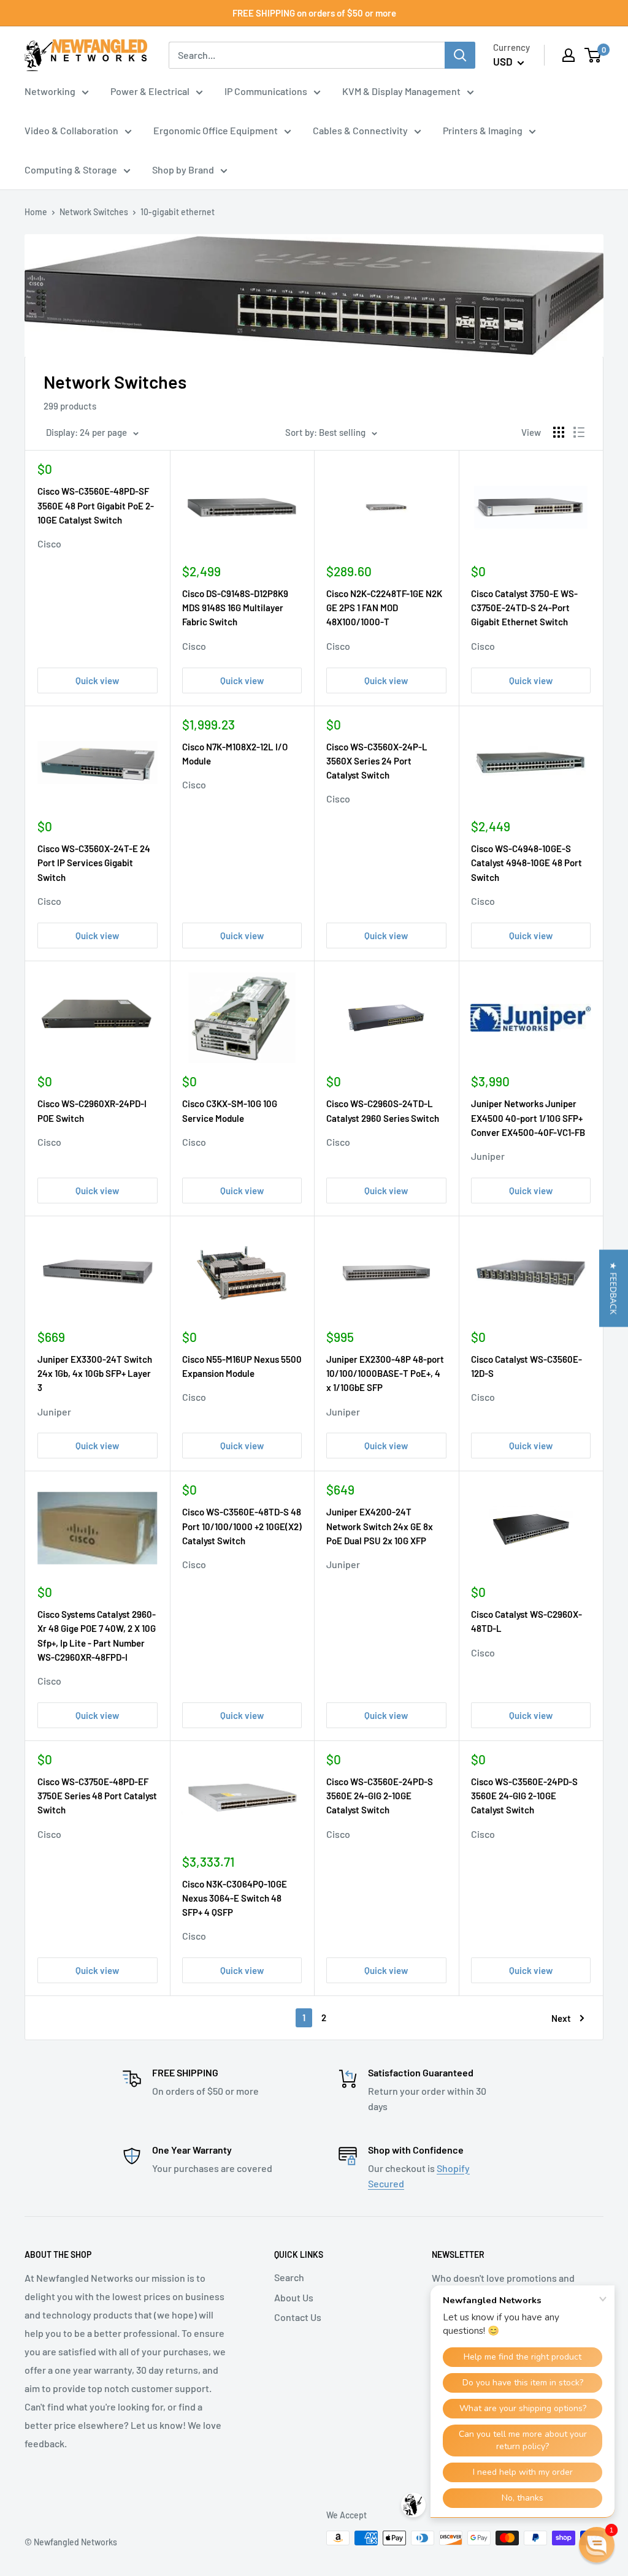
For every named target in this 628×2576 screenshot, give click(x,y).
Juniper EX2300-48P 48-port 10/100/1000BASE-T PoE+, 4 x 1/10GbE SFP (385, 1374)
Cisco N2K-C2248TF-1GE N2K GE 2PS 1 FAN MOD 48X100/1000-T (384, 608)
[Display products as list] (579, 432)
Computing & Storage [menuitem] (71, 170)
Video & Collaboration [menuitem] (71, 130)
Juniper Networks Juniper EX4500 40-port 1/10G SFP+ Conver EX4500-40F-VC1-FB (528, 1118)
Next (561, 2018)
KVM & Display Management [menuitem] (401, 91)
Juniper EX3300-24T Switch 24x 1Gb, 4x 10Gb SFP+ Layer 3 (95, 1374)
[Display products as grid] (559, 432)
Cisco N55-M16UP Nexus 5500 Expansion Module (242, 1366)
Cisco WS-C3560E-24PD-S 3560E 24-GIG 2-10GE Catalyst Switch (380, 1796)
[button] (614, 1288)
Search (289, 2277)
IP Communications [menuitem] (266, 91)
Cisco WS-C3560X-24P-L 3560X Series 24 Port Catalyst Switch (377, 761)
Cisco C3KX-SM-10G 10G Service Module (230, 1111)
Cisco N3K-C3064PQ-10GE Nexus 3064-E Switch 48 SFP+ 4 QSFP (235, 1898)
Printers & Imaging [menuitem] (483, 130)
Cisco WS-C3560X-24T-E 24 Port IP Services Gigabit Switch (94, 863)
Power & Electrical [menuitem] (150, 91)
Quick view (97, 680)
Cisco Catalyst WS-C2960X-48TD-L (527, 1621)
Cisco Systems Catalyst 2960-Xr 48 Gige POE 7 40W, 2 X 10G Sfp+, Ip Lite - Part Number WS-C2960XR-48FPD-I (97, 1636)
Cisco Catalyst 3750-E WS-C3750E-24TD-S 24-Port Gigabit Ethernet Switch (524, 608)
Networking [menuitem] (50, 91)
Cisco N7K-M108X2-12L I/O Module (235, 754)
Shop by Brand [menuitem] (183, 170)
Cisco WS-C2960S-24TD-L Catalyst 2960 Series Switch (383, 1111)
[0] (593, 55)
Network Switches (94, 212)
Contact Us (298, 2317)
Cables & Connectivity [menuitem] (360, 130)
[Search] (460, 55)
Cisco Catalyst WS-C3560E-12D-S (527, 1366)
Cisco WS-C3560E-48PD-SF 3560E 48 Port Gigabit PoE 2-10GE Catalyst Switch (96, 505)
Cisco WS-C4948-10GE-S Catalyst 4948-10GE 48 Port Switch (527, 863)
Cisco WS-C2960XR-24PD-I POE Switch (92, 1111)
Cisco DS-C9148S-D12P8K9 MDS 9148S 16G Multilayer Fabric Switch (235, 608)
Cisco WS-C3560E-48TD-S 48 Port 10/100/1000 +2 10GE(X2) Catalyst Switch (242, 1526)
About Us (294, 2297)
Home (36, 212)
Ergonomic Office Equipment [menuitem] (216, 130)
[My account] (569, 55)
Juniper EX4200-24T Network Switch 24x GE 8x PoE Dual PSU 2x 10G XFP (380, 1526)
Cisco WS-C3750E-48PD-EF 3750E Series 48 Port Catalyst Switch (97, 1796)
